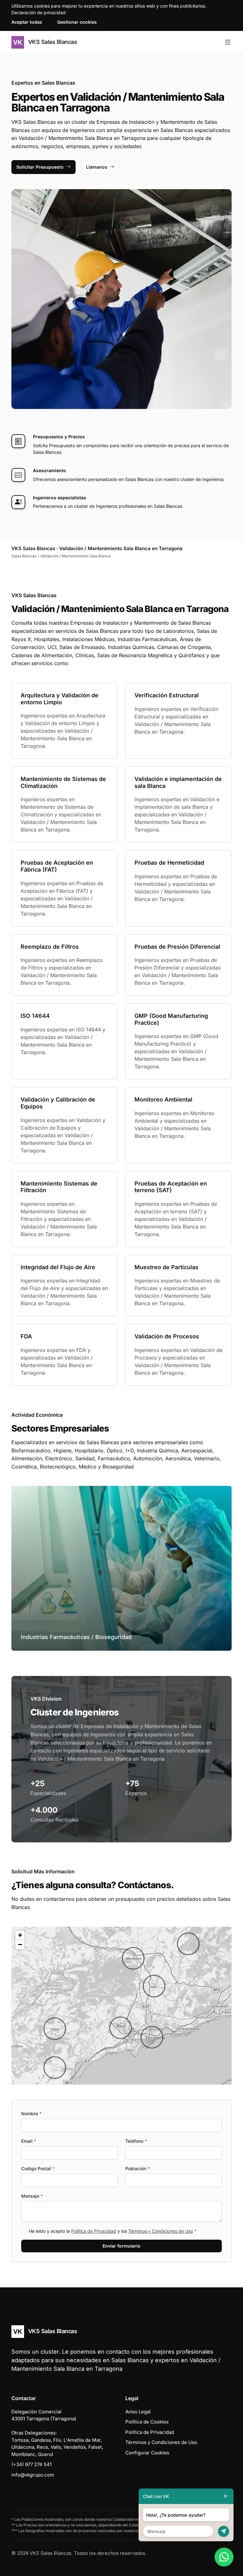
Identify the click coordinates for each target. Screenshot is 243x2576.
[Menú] (228, 42)
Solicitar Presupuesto (40, 167)
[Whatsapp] (224, 2557)
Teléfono (136, 2141)
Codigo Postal (38, 2168)
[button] (55, 2029)
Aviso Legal (138, 2412)
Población (137, 2168)
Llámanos (97, 167)
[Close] (226, 2496)
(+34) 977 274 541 (31, 2464)
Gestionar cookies (77, 22)
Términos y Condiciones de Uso (161, 2231)
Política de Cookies (147, 2422)
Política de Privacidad (94, 2231)
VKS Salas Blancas (52, 42)
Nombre (31, 2114)
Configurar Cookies (147, 2453)
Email (29, 2141)
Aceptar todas (27, 22)
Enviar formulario (121, 2246)
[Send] (224, 2531)
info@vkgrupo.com (33, 2475)
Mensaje (32, 2196)
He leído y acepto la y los (113, 2231)
